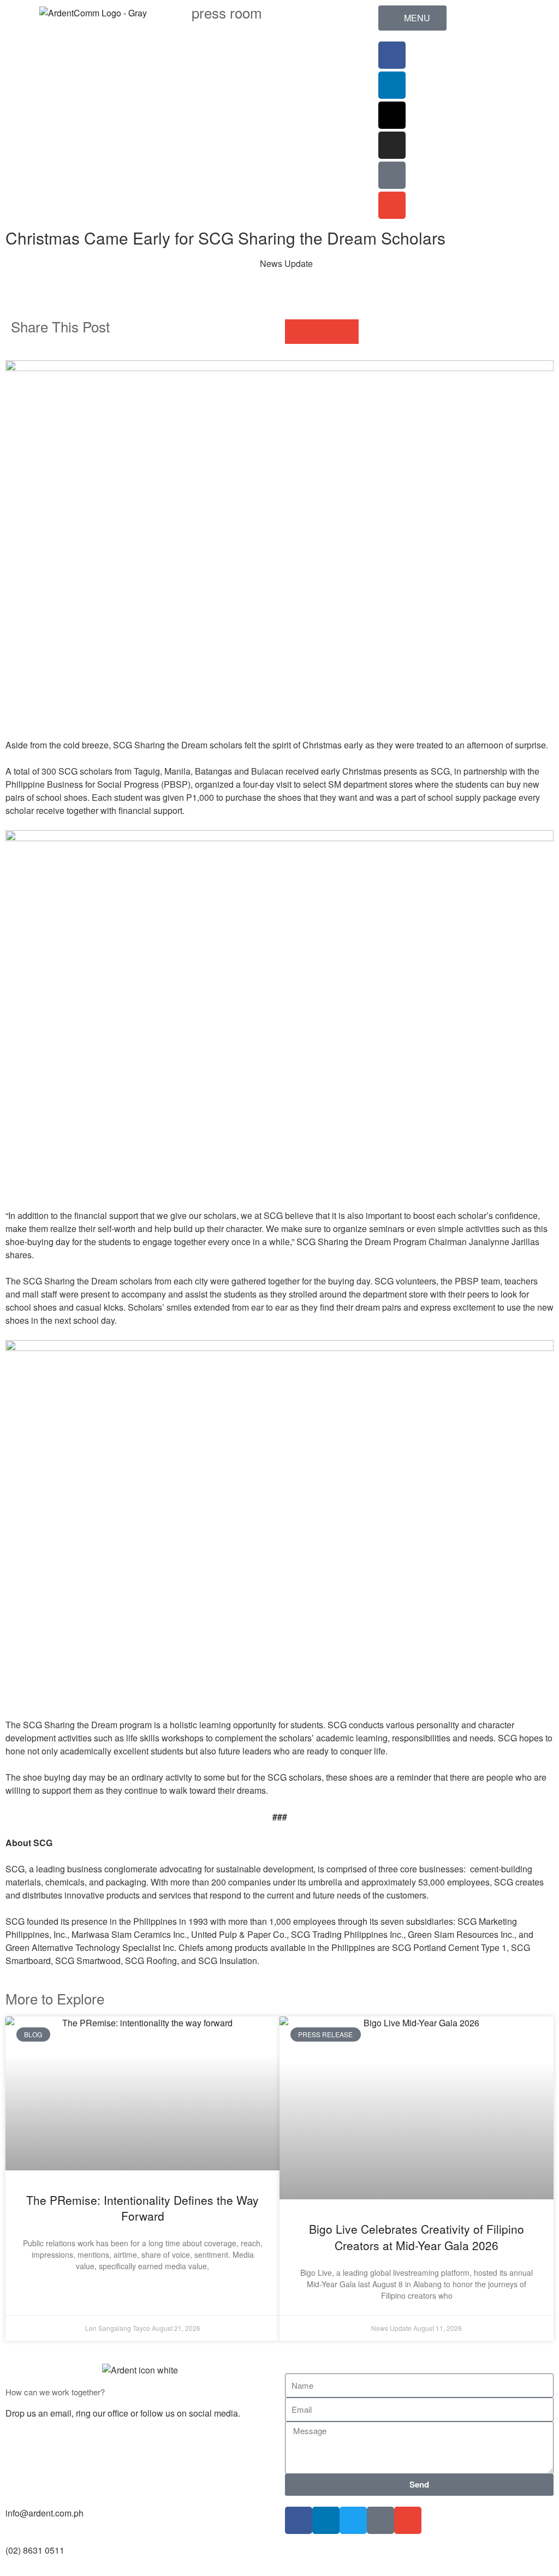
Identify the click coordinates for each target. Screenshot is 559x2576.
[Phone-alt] (392, 175)
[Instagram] (392, 145)
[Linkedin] (392, 85)
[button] (297, 332)
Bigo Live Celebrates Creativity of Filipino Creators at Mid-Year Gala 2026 (417, 2237)
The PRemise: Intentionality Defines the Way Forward (142, 2208)
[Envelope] (392, 205)
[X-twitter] (392, 115)
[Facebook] (392, 55)
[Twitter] (353, 2520)
